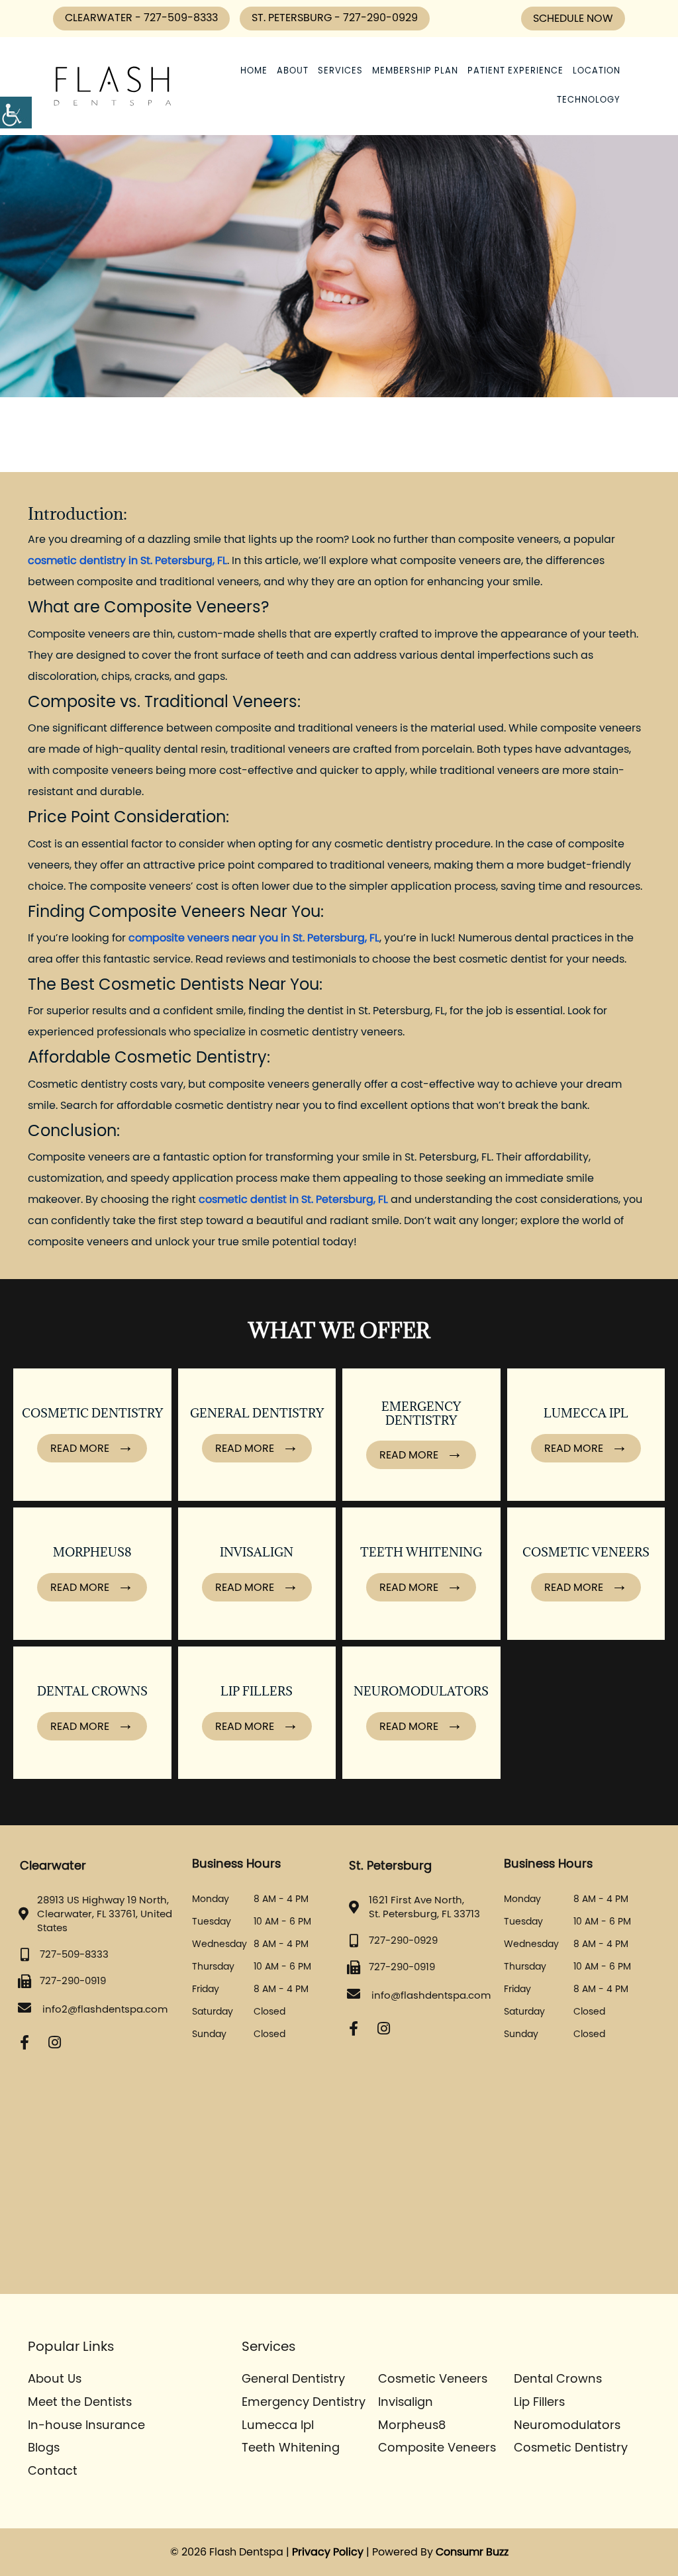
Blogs (44, 2448)
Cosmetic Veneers (433, 2379)
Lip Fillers (539, 2403)
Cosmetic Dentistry (571, 2448)
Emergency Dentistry (304, 2403)
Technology (589, 100)
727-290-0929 (380, 18)
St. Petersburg (293, 18)
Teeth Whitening (291, 2448)
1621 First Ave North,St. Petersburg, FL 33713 (424, 1907)
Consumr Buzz (472, 2552)
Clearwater (100, 18)
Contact (53, 2471)
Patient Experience (515, 71)
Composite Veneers (437, 2448)
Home (254, 71)
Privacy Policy (328, 2552)
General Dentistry (293, 2379)
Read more (81, 1449)
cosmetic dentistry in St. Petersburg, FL (127, 561)
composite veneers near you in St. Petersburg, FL (254, 938)
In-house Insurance (86, 2426)
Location (597, 71)
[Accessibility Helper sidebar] (16, 113)
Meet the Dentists (80, 2403)
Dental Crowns (558, 2379)
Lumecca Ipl (278, 2426)
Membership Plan (415, 71)
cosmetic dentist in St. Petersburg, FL (293, 1200)
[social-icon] (24, 2043)
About (293, 71)
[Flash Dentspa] (113, 86)
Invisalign (406, 2403)
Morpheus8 (412, 2426)
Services (340, 71)
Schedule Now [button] (573, 19)
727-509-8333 (181, 18)
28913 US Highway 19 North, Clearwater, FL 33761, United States (105, 1914)
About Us (55, 2379)
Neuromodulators (567, 2426)
